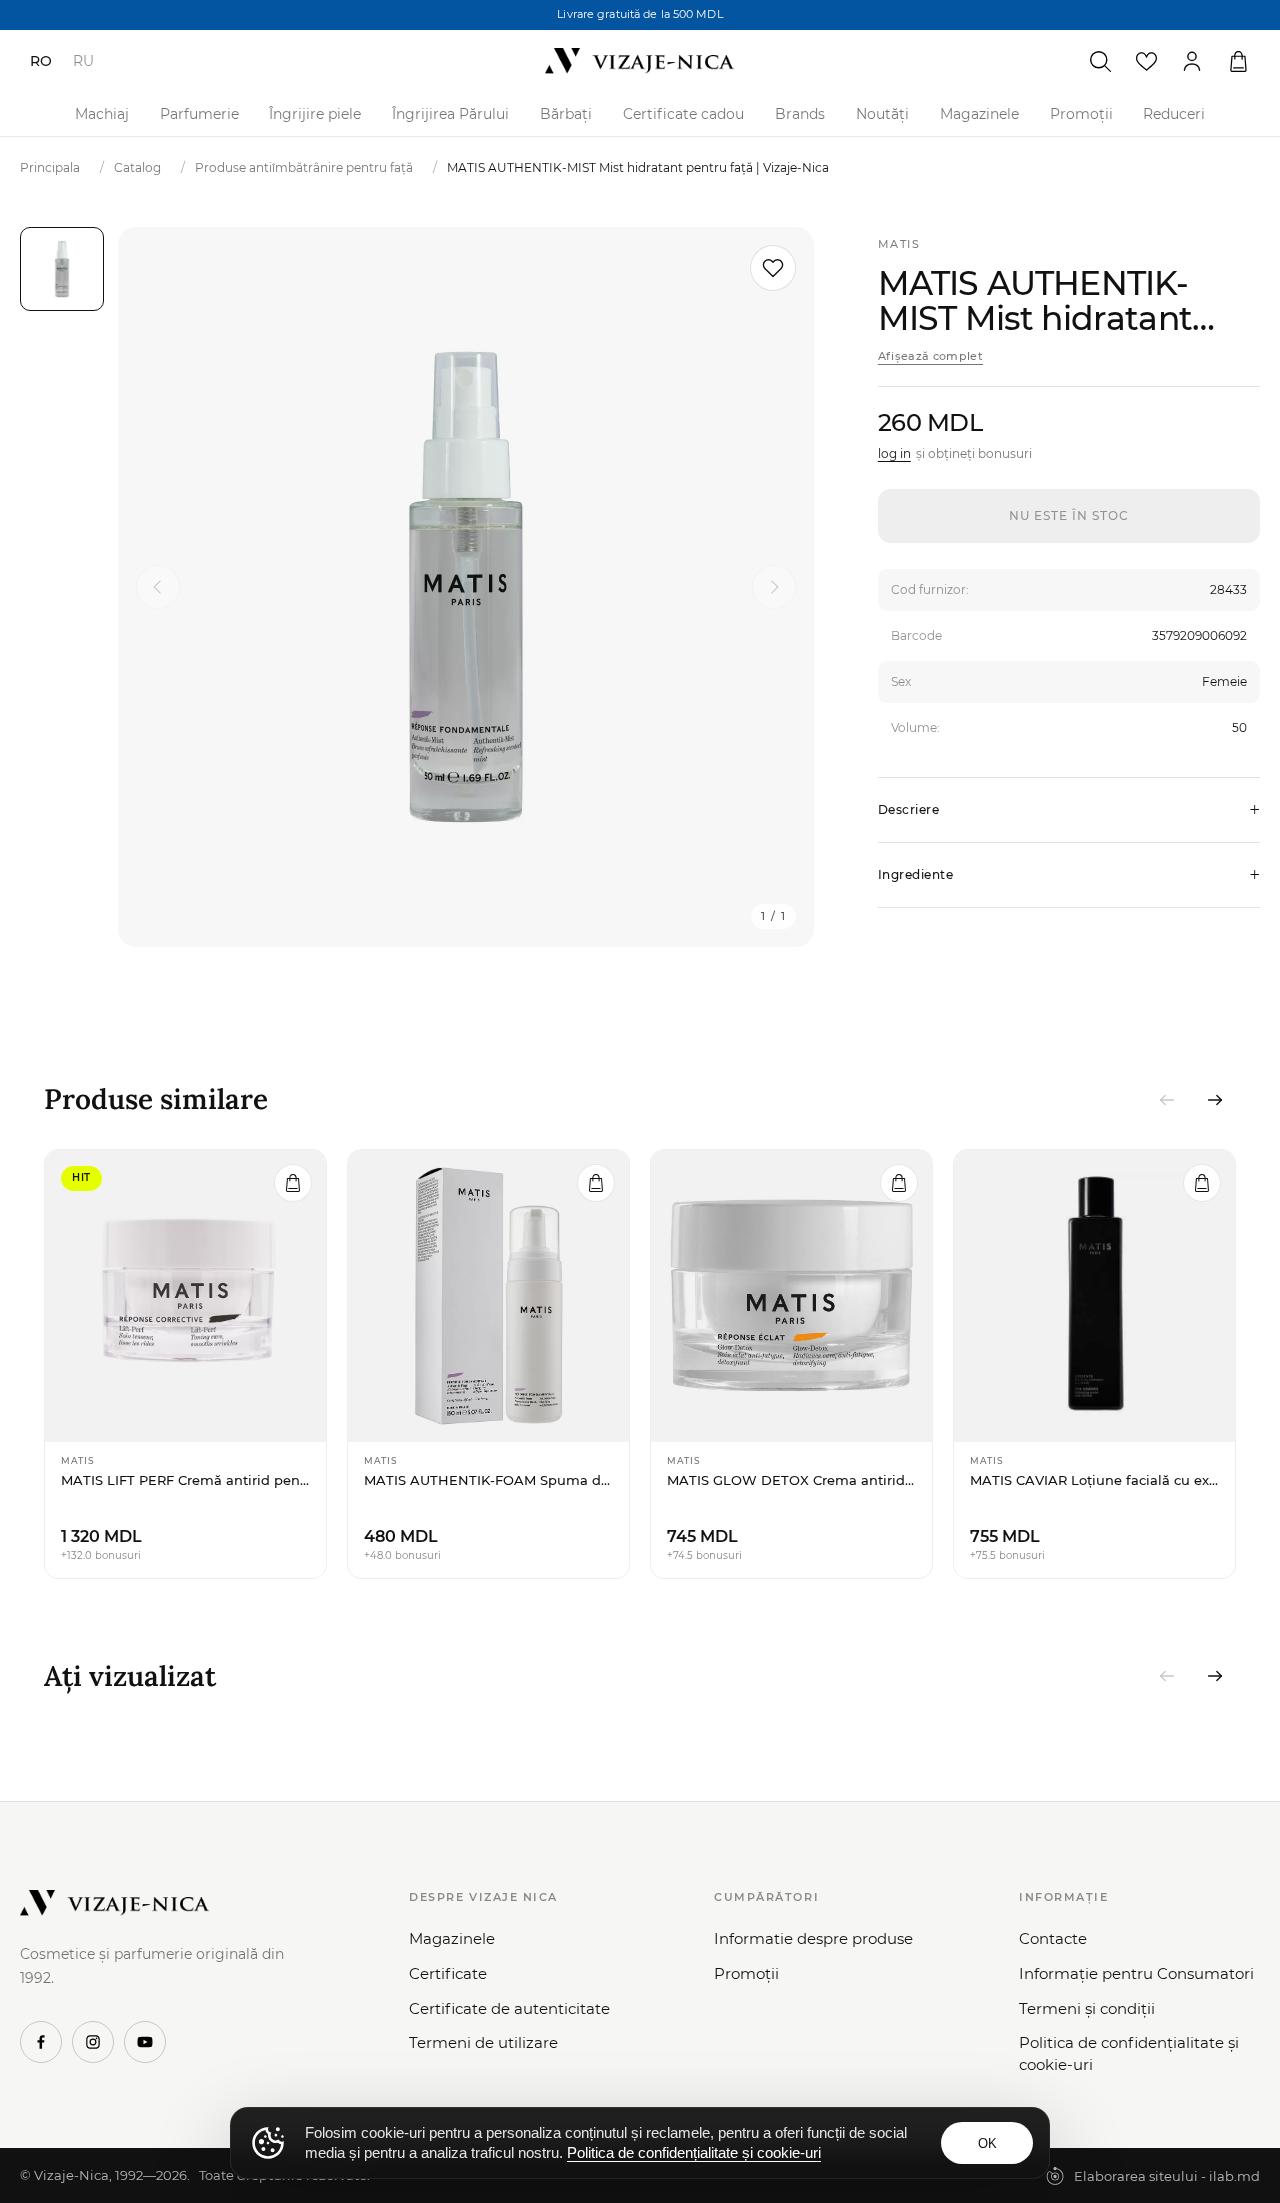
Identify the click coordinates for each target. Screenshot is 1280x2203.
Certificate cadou (683, 114)
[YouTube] (145, 2042)
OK (987, 2143)
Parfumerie (199, 114)
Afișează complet (930, 356)
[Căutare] (1100, 61)
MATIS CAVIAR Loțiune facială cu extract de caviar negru (1094, 1480)
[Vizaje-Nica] (640, 61)
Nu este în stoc (1068, 515)
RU (83, 61)
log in (894, 453)
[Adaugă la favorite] (773, 268)
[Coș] (1238, 61)
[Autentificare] (1192, 61)
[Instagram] (93, 2042)
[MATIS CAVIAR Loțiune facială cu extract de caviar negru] (1094, 1296)
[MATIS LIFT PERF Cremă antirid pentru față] (185, 1296)
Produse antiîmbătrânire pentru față (304, 167)
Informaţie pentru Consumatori (1136, 1973)
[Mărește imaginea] (466, 587)
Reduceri (1174, 114)
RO (41, 61)
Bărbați (566, 114)
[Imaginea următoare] (774, 587)
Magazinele (979, 114)
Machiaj (102, 114)
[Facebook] (41, 2042)
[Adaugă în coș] (293, 1183)
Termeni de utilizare (483, 2042)
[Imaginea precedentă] (158, 587)
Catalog (137, 167)
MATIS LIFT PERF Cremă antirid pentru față (185, 1480)
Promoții (1081, 114)
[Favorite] (1146, 61)
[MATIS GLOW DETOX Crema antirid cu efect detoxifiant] (791, 1296)
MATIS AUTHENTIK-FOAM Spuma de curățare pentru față (488, 1480)
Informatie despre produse (813, 1938)
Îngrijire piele (315, 114)
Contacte (1053, 1938)
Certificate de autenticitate (509, 2008)
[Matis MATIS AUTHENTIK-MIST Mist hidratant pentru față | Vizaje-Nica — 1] (62, 269)
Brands (800, 114)
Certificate (448, 1973)
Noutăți (882, 114)
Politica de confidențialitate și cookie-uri (1129, 2053)
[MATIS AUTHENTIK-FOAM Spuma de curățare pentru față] (488, 1296)
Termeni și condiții (1087, 2008)
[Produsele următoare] (1215, 1100)
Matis (899, 244)
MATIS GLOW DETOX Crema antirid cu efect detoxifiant (791, 1480)
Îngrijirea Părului (450, 114)
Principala (50, 167)
